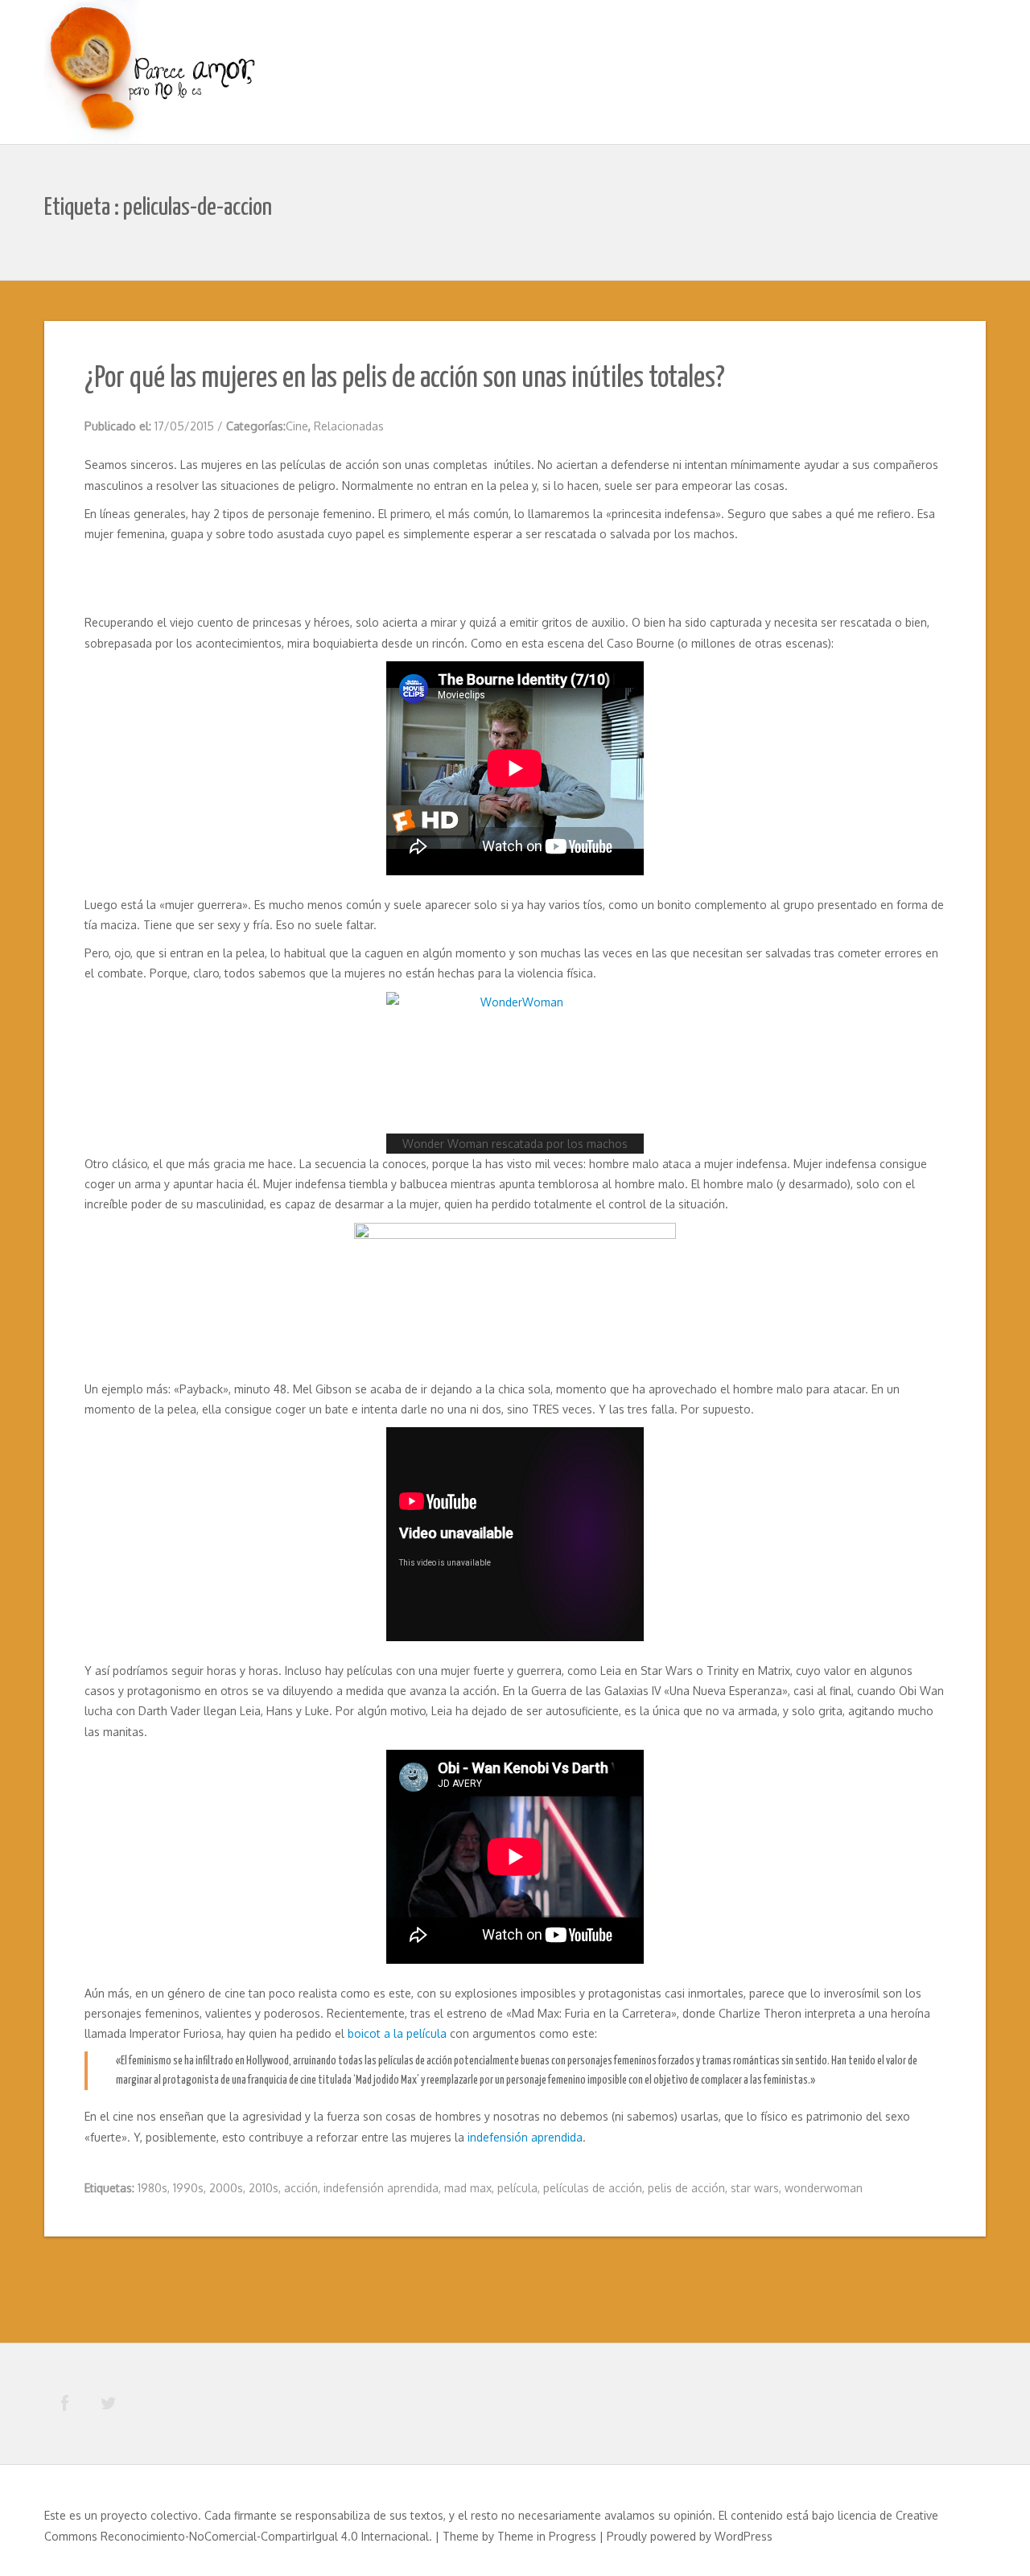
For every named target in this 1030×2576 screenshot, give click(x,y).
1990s (188, 2188)
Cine (297, 426)
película (517, 2188)
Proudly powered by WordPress (690, 2536)
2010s (264, 2188)
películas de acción (593, 2188)
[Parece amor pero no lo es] (153, 74)
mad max (468, 2188)
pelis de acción (686, 2188)
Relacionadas (349, 426)
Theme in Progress (547, 2536)
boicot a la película (397, 2033)
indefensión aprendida (525, 2137)
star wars (755, 2188)
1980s (152, 2188)
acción (301, 2188)
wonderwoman (824, 2188)
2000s (226, 2188)
